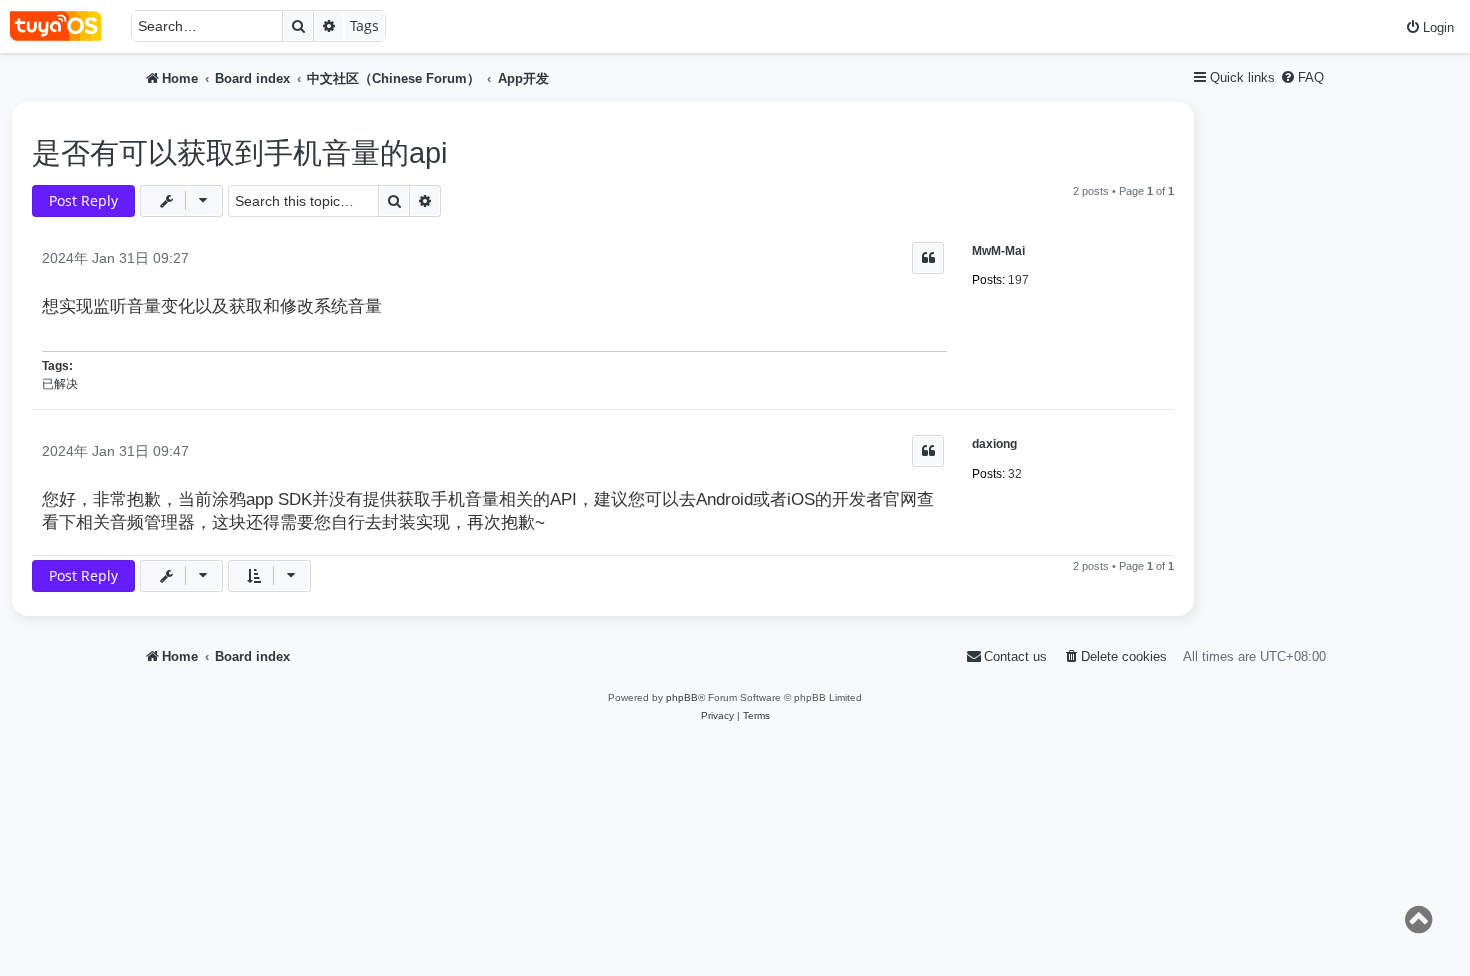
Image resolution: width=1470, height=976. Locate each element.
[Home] (65, 26)
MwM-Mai (998, 251)
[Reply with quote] (928, 258)
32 (1015, 474)
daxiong (994, 444)
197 (1018, 280)
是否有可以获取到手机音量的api (239, 153)
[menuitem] (1429, 27)
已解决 (60, 384)
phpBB (682, 697)
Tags (364, 25)
